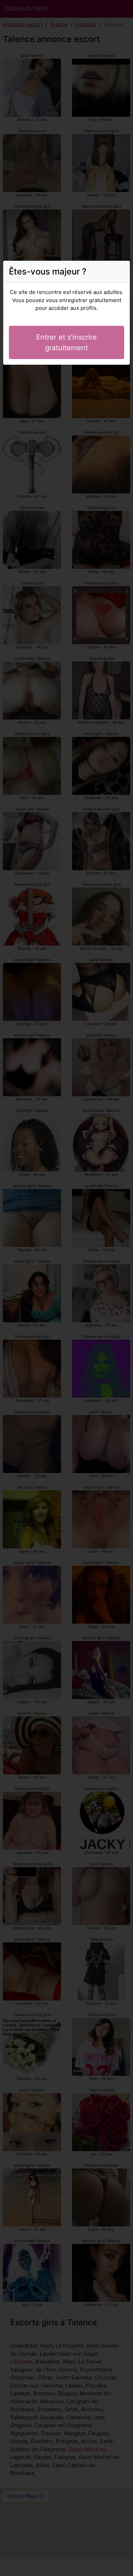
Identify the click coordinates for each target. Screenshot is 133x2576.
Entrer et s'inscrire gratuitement (66, 342)
